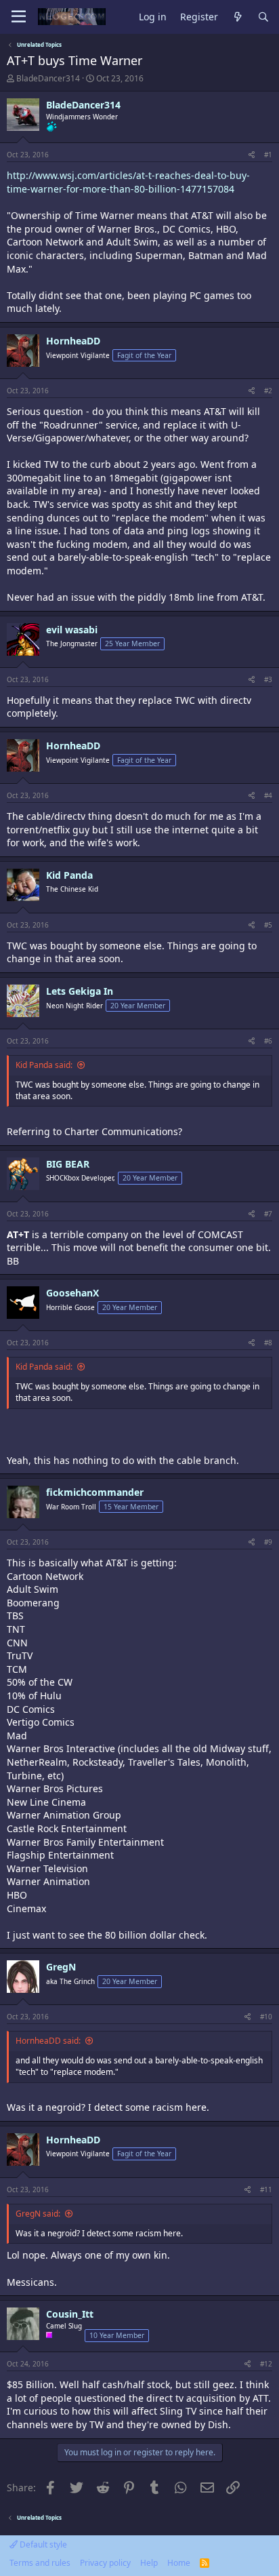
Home (179, 2563)
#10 (266, 2017)
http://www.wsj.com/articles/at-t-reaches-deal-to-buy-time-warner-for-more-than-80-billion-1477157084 (128, 182)
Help (149, 2563)
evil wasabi (72, 630)
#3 (268, 679)
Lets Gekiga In (80, 991)
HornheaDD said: (48, 2041)
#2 (268, 391)
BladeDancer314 (48, 78)
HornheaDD (73, 341)
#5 (268, 925)
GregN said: (38, 2214)
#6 (268, 1041)
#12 (266, 2364)
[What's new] (238, 17)
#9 (268, 1542)
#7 (268, 1214)
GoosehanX (72, 1293)
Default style (42, 2544)
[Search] (263, 17)
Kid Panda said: (44, 1065)
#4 (268, 795)
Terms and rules (40, 2563)
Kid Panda (69, 875)
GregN (61, 1967)
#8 (268, 1343)
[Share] (252, 155)
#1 (268, 155)
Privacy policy (105, 2563)
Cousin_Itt (70, 2314)
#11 (266, 2189)
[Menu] (19, 17)
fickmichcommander (95, 1492)
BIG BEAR (68, 1164)
